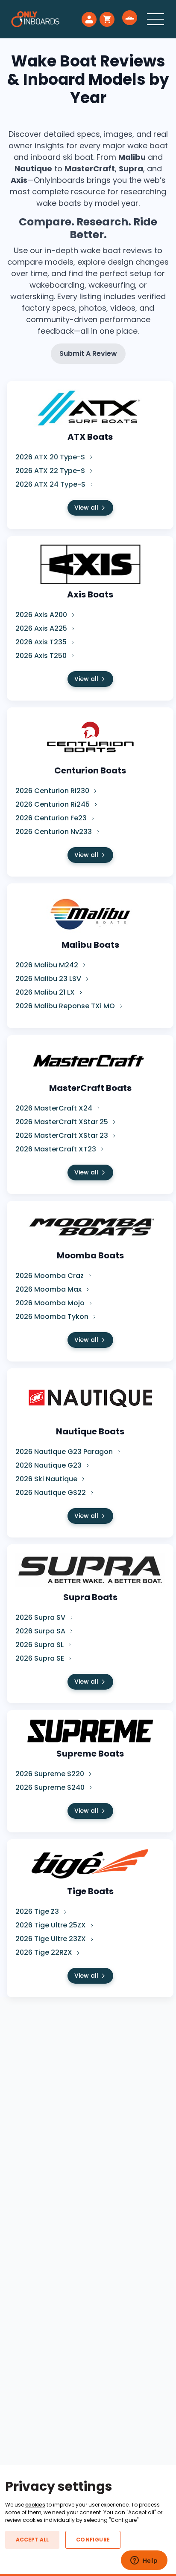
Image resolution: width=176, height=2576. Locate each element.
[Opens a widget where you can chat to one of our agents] (144, 2561)
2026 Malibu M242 (48, 965)
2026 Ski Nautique (47, 1479)
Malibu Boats (90, 945)
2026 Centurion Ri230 (53, 791)
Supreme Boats (90, 1754)
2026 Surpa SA (41, 1631)
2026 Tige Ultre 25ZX (51, 1925)
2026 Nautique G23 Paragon (65, 1452)
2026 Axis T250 (42, 656)
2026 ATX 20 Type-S (51, 457)
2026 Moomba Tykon (53, 1317)
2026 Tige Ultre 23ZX (51, 1939)
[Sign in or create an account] (89, 19)
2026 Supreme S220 (51, 1774)
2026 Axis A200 (42, 615)
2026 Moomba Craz (50, 1276)
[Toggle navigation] (155, 19)
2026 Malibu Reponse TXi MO (66, 1006)
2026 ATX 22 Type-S (51, 471)
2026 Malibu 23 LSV (49, 979)
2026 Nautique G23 (49, 1465)
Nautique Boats (90, 1431)
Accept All (32, 2540)
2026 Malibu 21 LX (46, 992)
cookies (35, 2505)
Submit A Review (88, 353)
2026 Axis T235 (42, 642)
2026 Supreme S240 (51, 1787)
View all (86, 508)
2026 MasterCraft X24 (55, 1108)
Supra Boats (90, 1597)
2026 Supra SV (41, 1617)
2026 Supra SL (40, 1645)
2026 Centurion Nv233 (54, 832)
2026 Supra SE (41, 1658)
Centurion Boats (90, 770)
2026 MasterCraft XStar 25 (63, 1122)
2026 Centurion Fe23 (52, 818)
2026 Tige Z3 (38, 1911)
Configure (93, 2540)
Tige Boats (90, 1891)
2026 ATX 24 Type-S (51, 484)
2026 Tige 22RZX (45, 1952)
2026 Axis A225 (42, 628)
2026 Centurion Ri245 (53, 804)
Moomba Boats (90, 1255)
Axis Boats (90, 594)
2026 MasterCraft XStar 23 (63, 1135)
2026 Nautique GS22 (51, 1493)
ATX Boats (90, 437)
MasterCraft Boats (90, 1088)
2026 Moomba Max (49, 1289)
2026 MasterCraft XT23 (57, 1149)
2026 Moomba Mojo (51, 1303)
